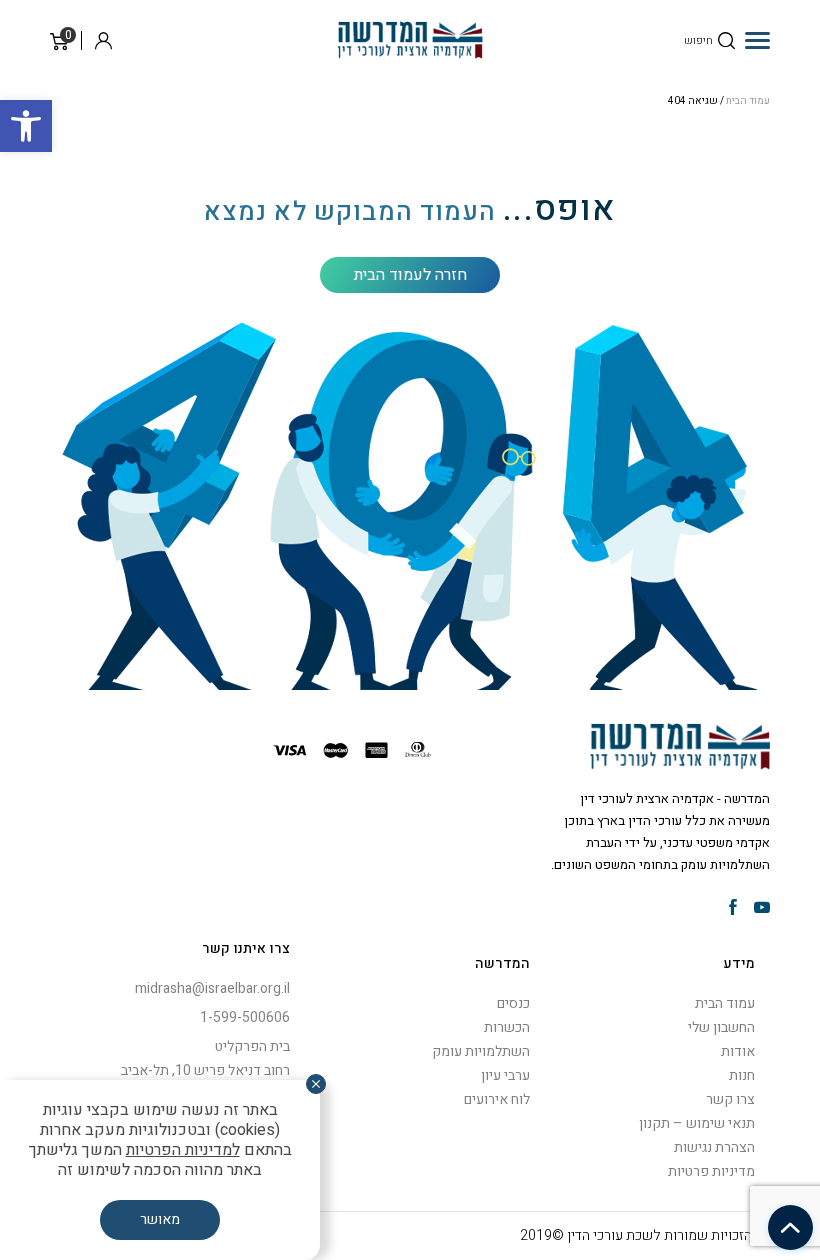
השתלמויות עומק (481, 1051)
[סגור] (316, 1084)
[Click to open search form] (726, 40)
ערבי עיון (505, 1075)
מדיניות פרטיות (711, 1171)
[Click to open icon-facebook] (733, 909)
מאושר (160, 1219)
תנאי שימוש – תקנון (697, 1123)
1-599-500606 (245, 1017)
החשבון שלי (721, 1027)
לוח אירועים (497, 1099)
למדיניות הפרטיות (183, 1150)
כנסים (513, 1003)
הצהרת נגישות (714, 1147)
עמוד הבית (748, 101)
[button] (26, 126)
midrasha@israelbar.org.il (212, 988)
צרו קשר (730, 1099)
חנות (742, 1075)
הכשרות (507, 1027)
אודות (738, 1051)
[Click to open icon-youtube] (762, 909)
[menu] (757, 40)
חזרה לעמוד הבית (410, 275)
